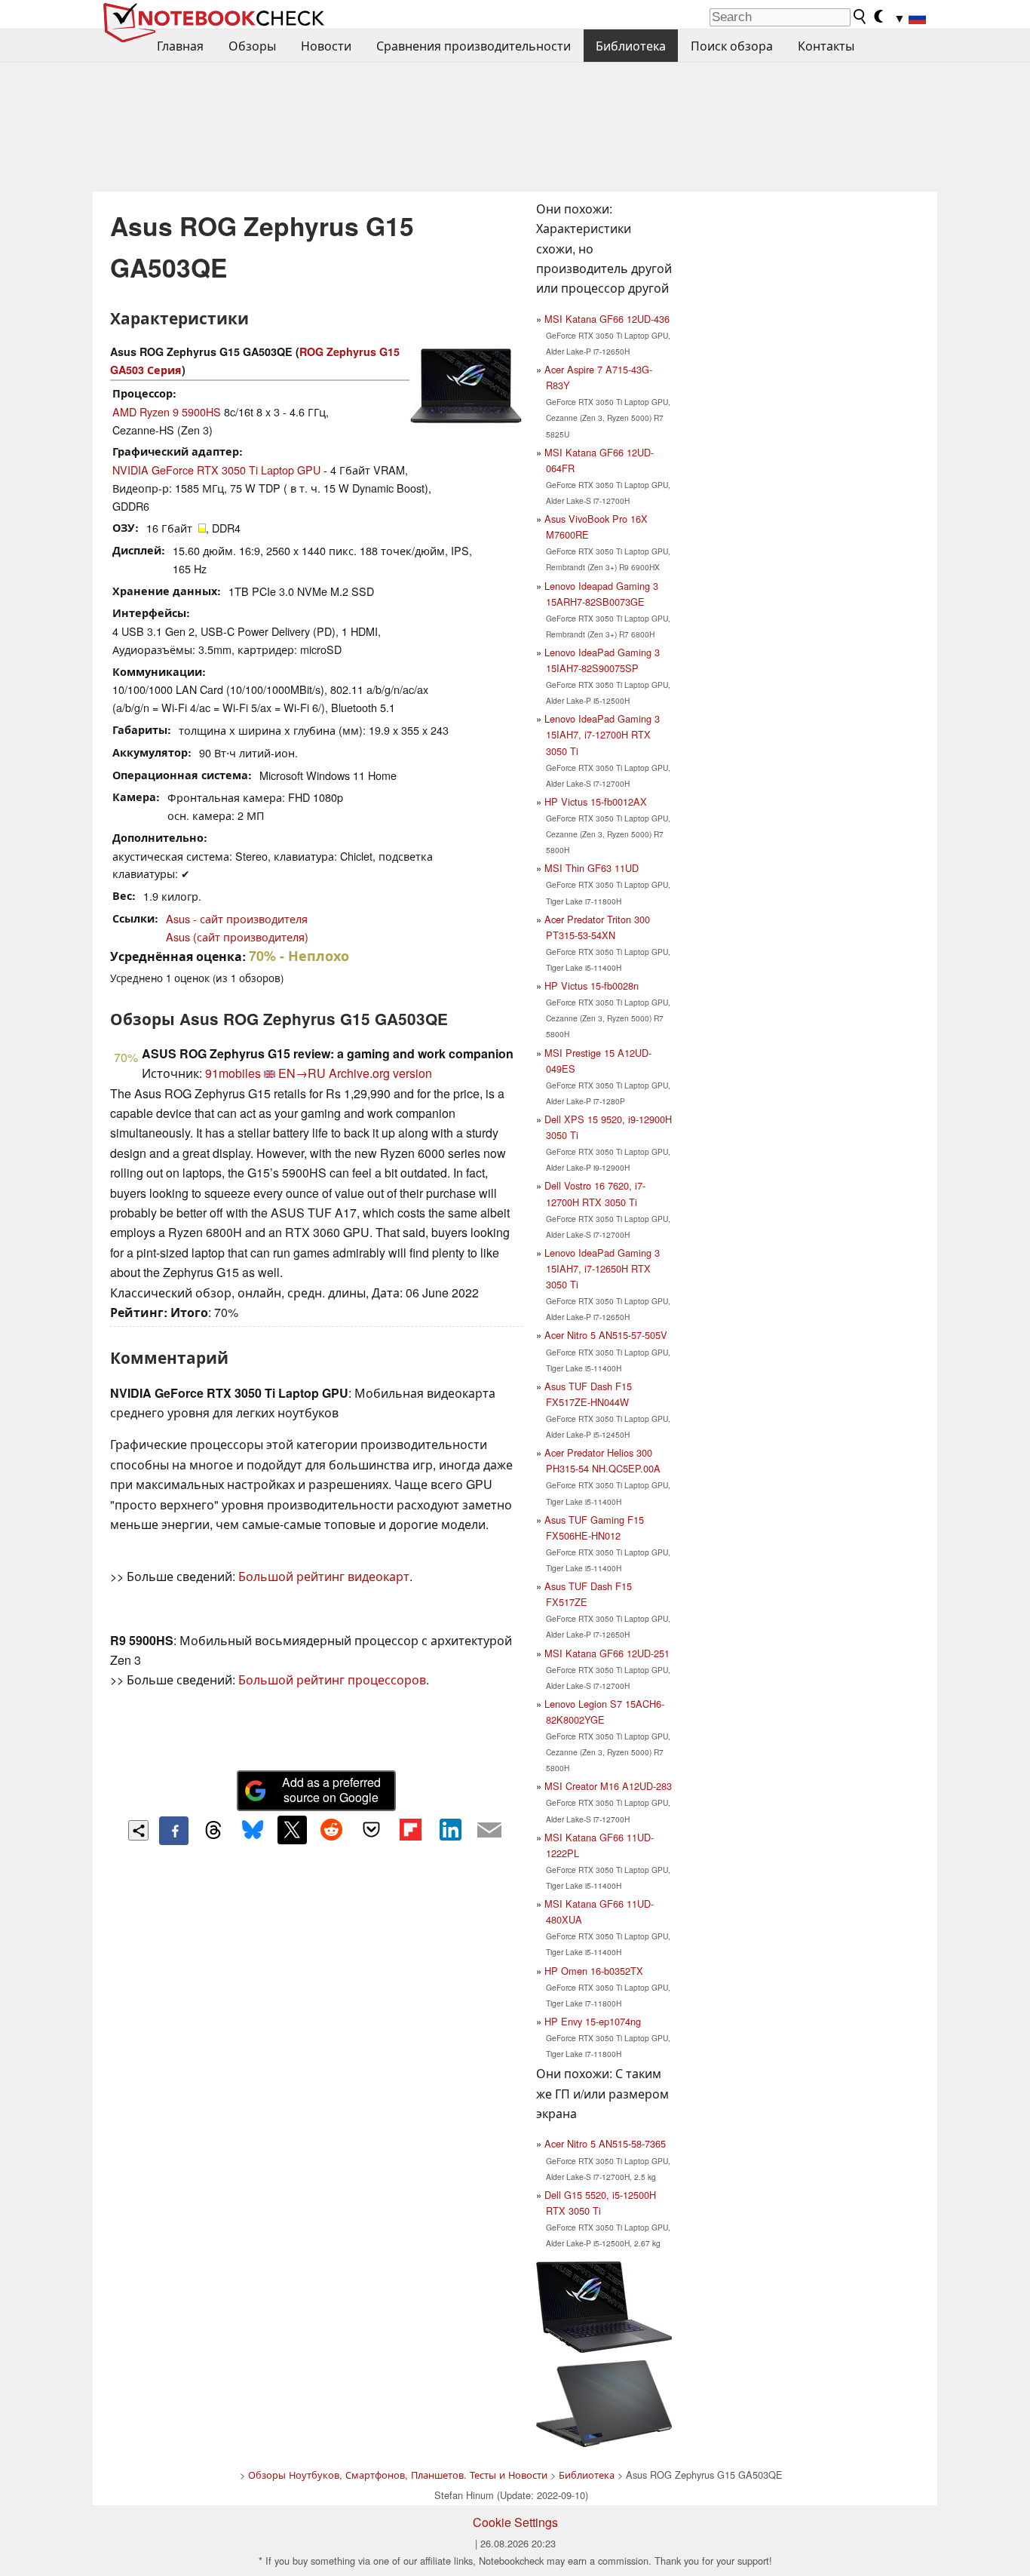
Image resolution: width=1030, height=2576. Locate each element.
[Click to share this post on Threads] (213, 1831)
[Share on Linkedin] (450, 1830)
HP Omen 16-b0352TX (594, 1971)
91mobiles (233, 1073)
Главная (180, 46)
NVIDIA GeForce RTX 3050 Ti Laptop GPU (216, 470)
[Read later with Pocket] (371, 1830)
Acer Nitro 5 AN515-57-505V (606, 1335)
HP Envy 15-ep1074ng (593, 2021)
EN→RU (302, 1073)
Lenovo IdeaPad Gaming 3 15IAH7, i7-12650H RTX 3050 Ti (602, 1268)
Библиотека (631, 46)
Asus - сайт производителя (237, 918)
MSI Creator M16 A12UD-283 (608, 1786)
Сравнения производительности (474, 46)
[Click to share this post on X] (292, 1830)
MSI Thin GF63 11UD (592, 868)
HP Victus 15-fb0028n (592, 986)
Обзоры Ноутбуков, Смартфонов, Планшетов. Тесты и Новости (398, 2475)
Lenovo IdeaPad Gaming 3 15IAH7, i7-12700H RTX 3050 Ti (602, 734)
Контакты (826, 46)
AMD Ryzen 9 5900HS (167, 411)
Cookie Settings (515, 2522)
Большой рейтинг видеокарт (324, 1576)
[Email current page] (489, 1831)
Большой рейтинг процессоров (332, 1679)
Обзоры (252, 46)
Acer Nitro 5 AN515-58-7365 (605, 2143)
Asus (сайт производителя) (237, 936)
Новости (326, 46)
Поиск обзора (732, 46)
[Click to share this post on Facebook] (173, 1831)
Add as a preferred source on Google (331, 1790)
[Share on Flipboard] (410, 1830)
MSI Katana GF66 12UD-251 (607, 1653)
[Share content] (138, 1830)
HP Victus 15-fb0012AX (596, 801)
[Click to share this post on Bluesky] (253, 1831)
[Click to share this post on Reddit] (332, 1830)
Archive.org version (380, 1073)
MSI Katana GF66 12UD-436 (607, 319)
